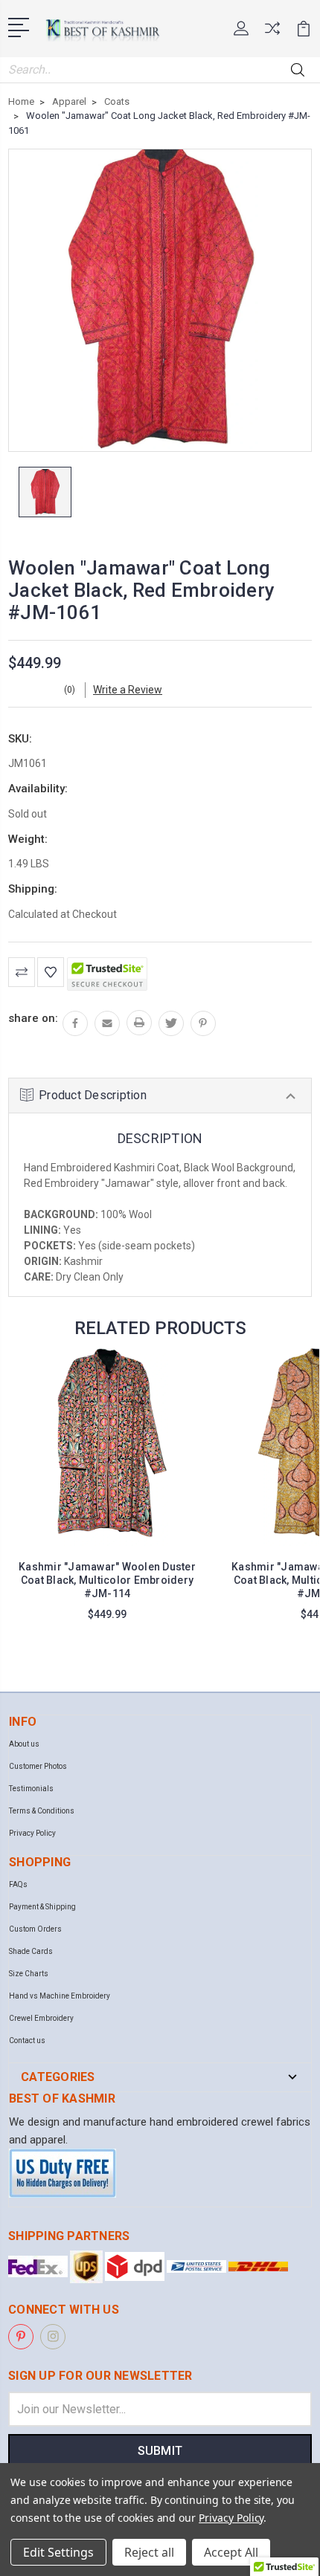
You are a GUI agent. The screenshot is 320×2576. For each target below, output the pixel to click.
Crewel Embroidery (41, 2018)
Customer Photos (38, 1766)
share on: (33, 1018)
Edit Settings (58, 2552)
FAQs (18, 1884)
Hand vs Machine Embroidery (60, 1996)
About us (24, 1744)
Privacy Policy (32, 1833)
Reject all (149, 2552)
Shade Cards (31, 1951)
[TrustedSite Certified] (107, 974)
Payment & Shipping (42, 1907)
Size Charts (29, 1974)
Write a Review (128, 690)
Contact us (27, 2041)
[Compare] (272, 33)
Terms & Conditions (42, 1811)
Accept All (231, 2552)
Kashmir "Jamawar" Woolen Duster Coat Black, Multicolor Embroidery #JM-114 (107, 1580)
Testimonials (31, 1789)
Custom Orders (35, 1929)
